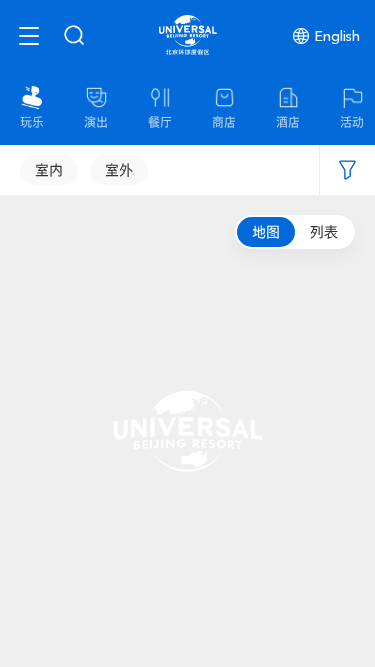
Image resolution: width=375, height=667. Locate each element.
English (337, 36)
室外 (119, 170)
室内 (49, 170)
